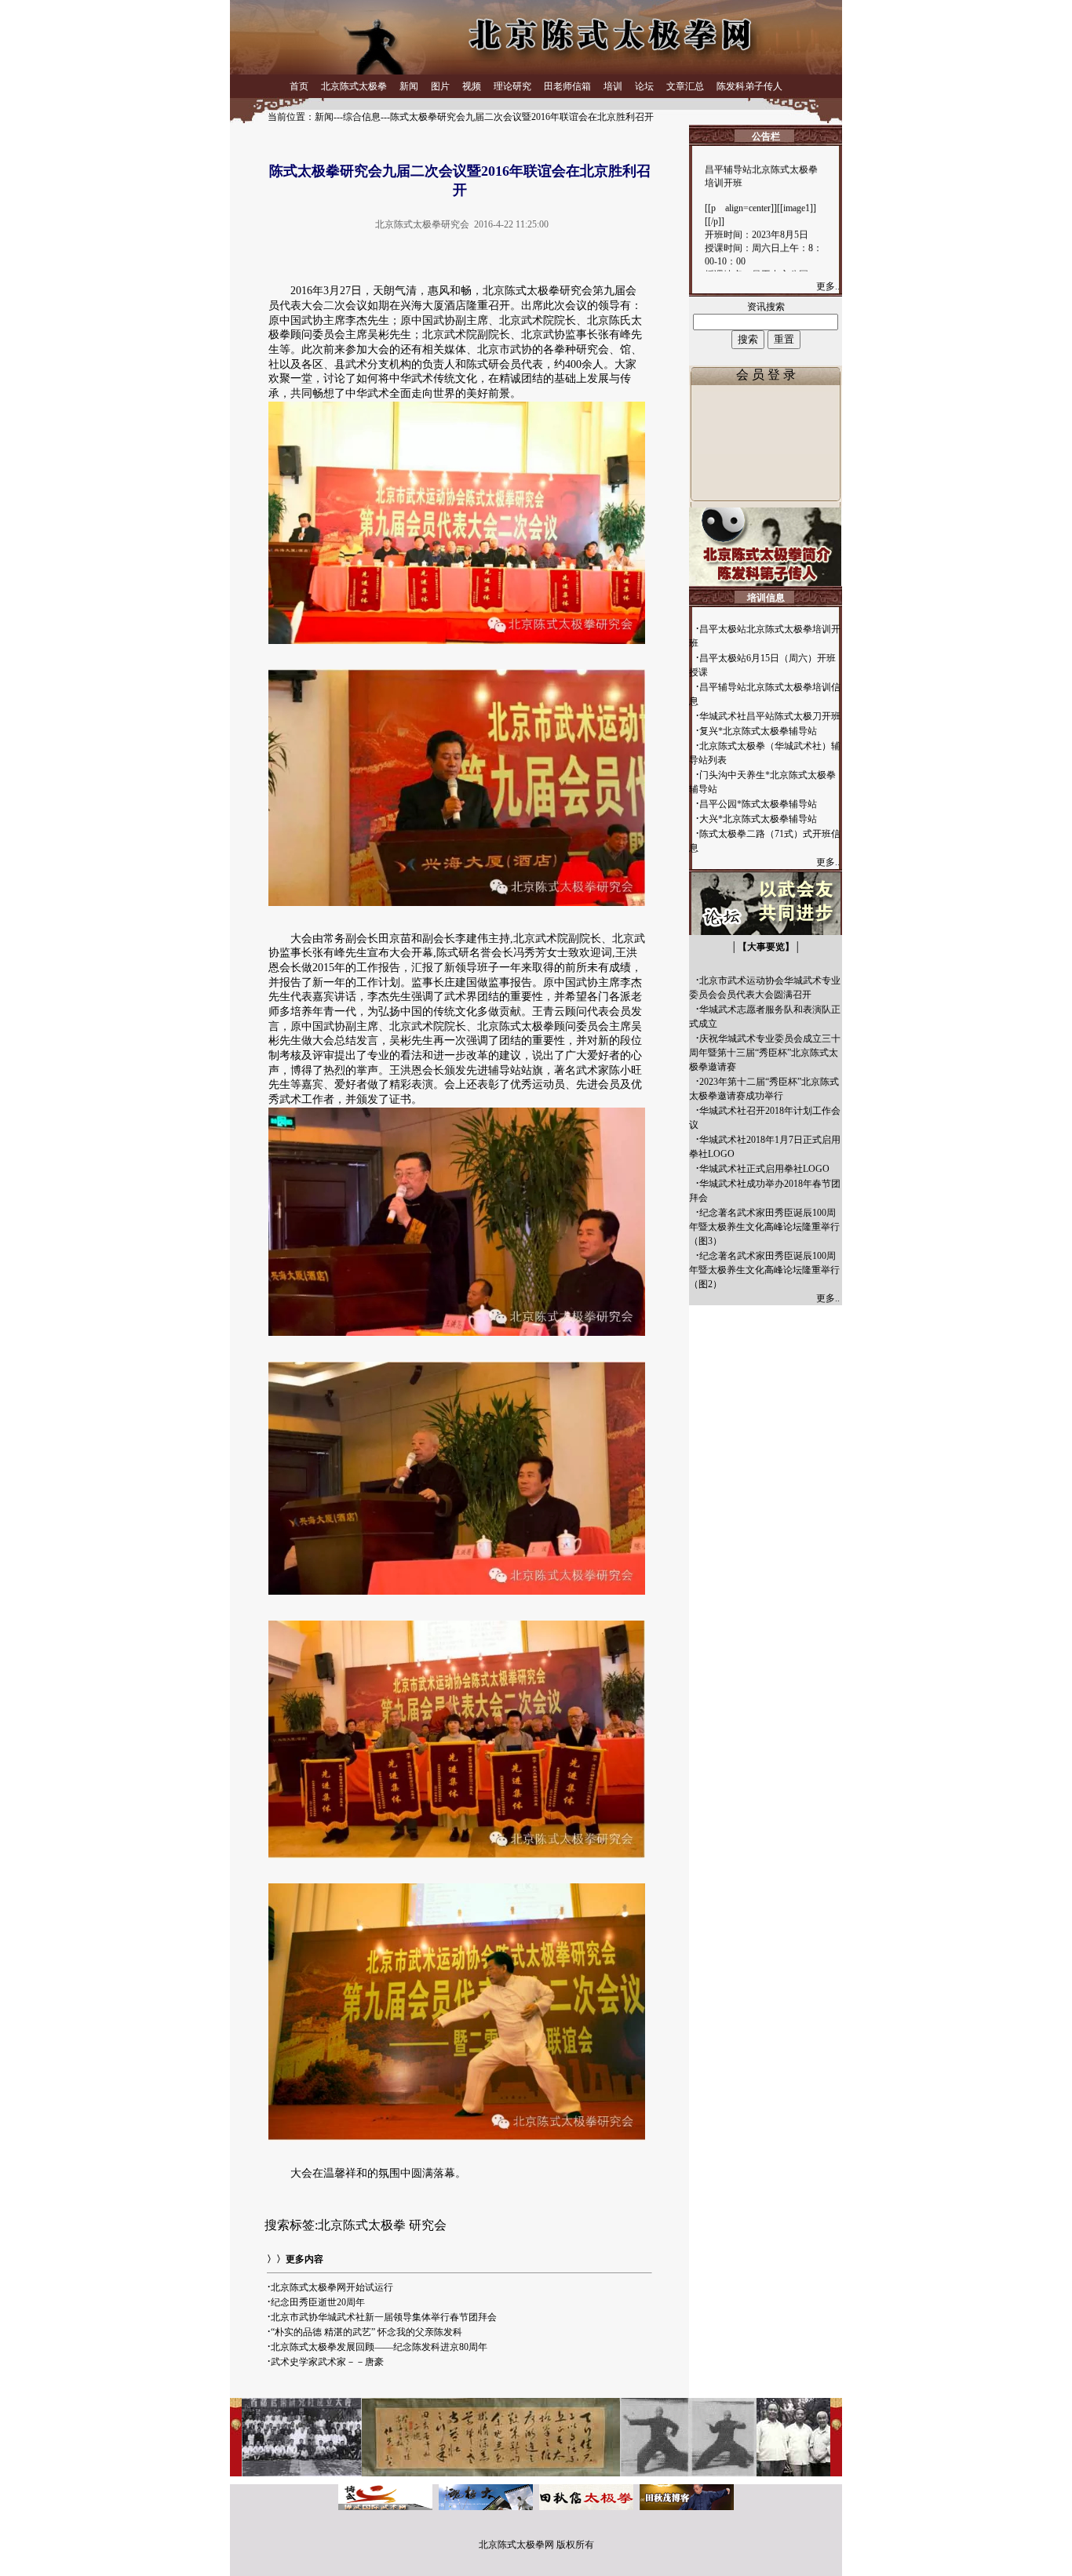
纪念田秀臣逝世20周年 (318, 2302)
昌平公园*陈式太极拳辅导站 (758, 804)
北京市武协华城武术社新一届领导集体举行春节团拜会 (384, 2317)
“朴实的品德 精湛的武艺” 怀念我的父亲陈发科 (366, 2332)
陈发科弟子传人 (749, 86)
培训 (613, 86)
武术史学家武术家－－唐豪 (327, 2362)
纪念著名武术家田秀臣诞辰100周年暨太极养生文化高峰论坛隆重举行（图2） (764, 1270)
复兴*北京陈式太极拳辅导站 (758, 731)
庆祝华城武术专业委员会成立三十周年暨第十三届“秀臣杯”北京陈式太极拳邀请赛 (765, 1053)
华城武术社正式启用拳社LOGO (764, 1169)
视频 (472, 86)
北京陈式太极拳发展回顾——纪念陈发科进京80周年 (379, 2347)
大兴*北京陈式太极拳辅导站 (758, 819)
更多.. (829, 286)
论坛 (644, 86)
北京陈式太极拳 (354, 86)
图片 (440, 86)
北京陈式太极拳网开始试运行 (332, 2287)
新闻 (409, 86)
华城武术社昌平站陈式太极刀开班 (770, 716)
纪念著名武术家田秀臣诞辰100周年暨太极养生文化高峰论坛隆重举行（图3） (764, 1227)
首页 (299, 86)
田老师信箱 (567, 86)
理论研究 (512, 86)
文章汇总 (685, 86)
